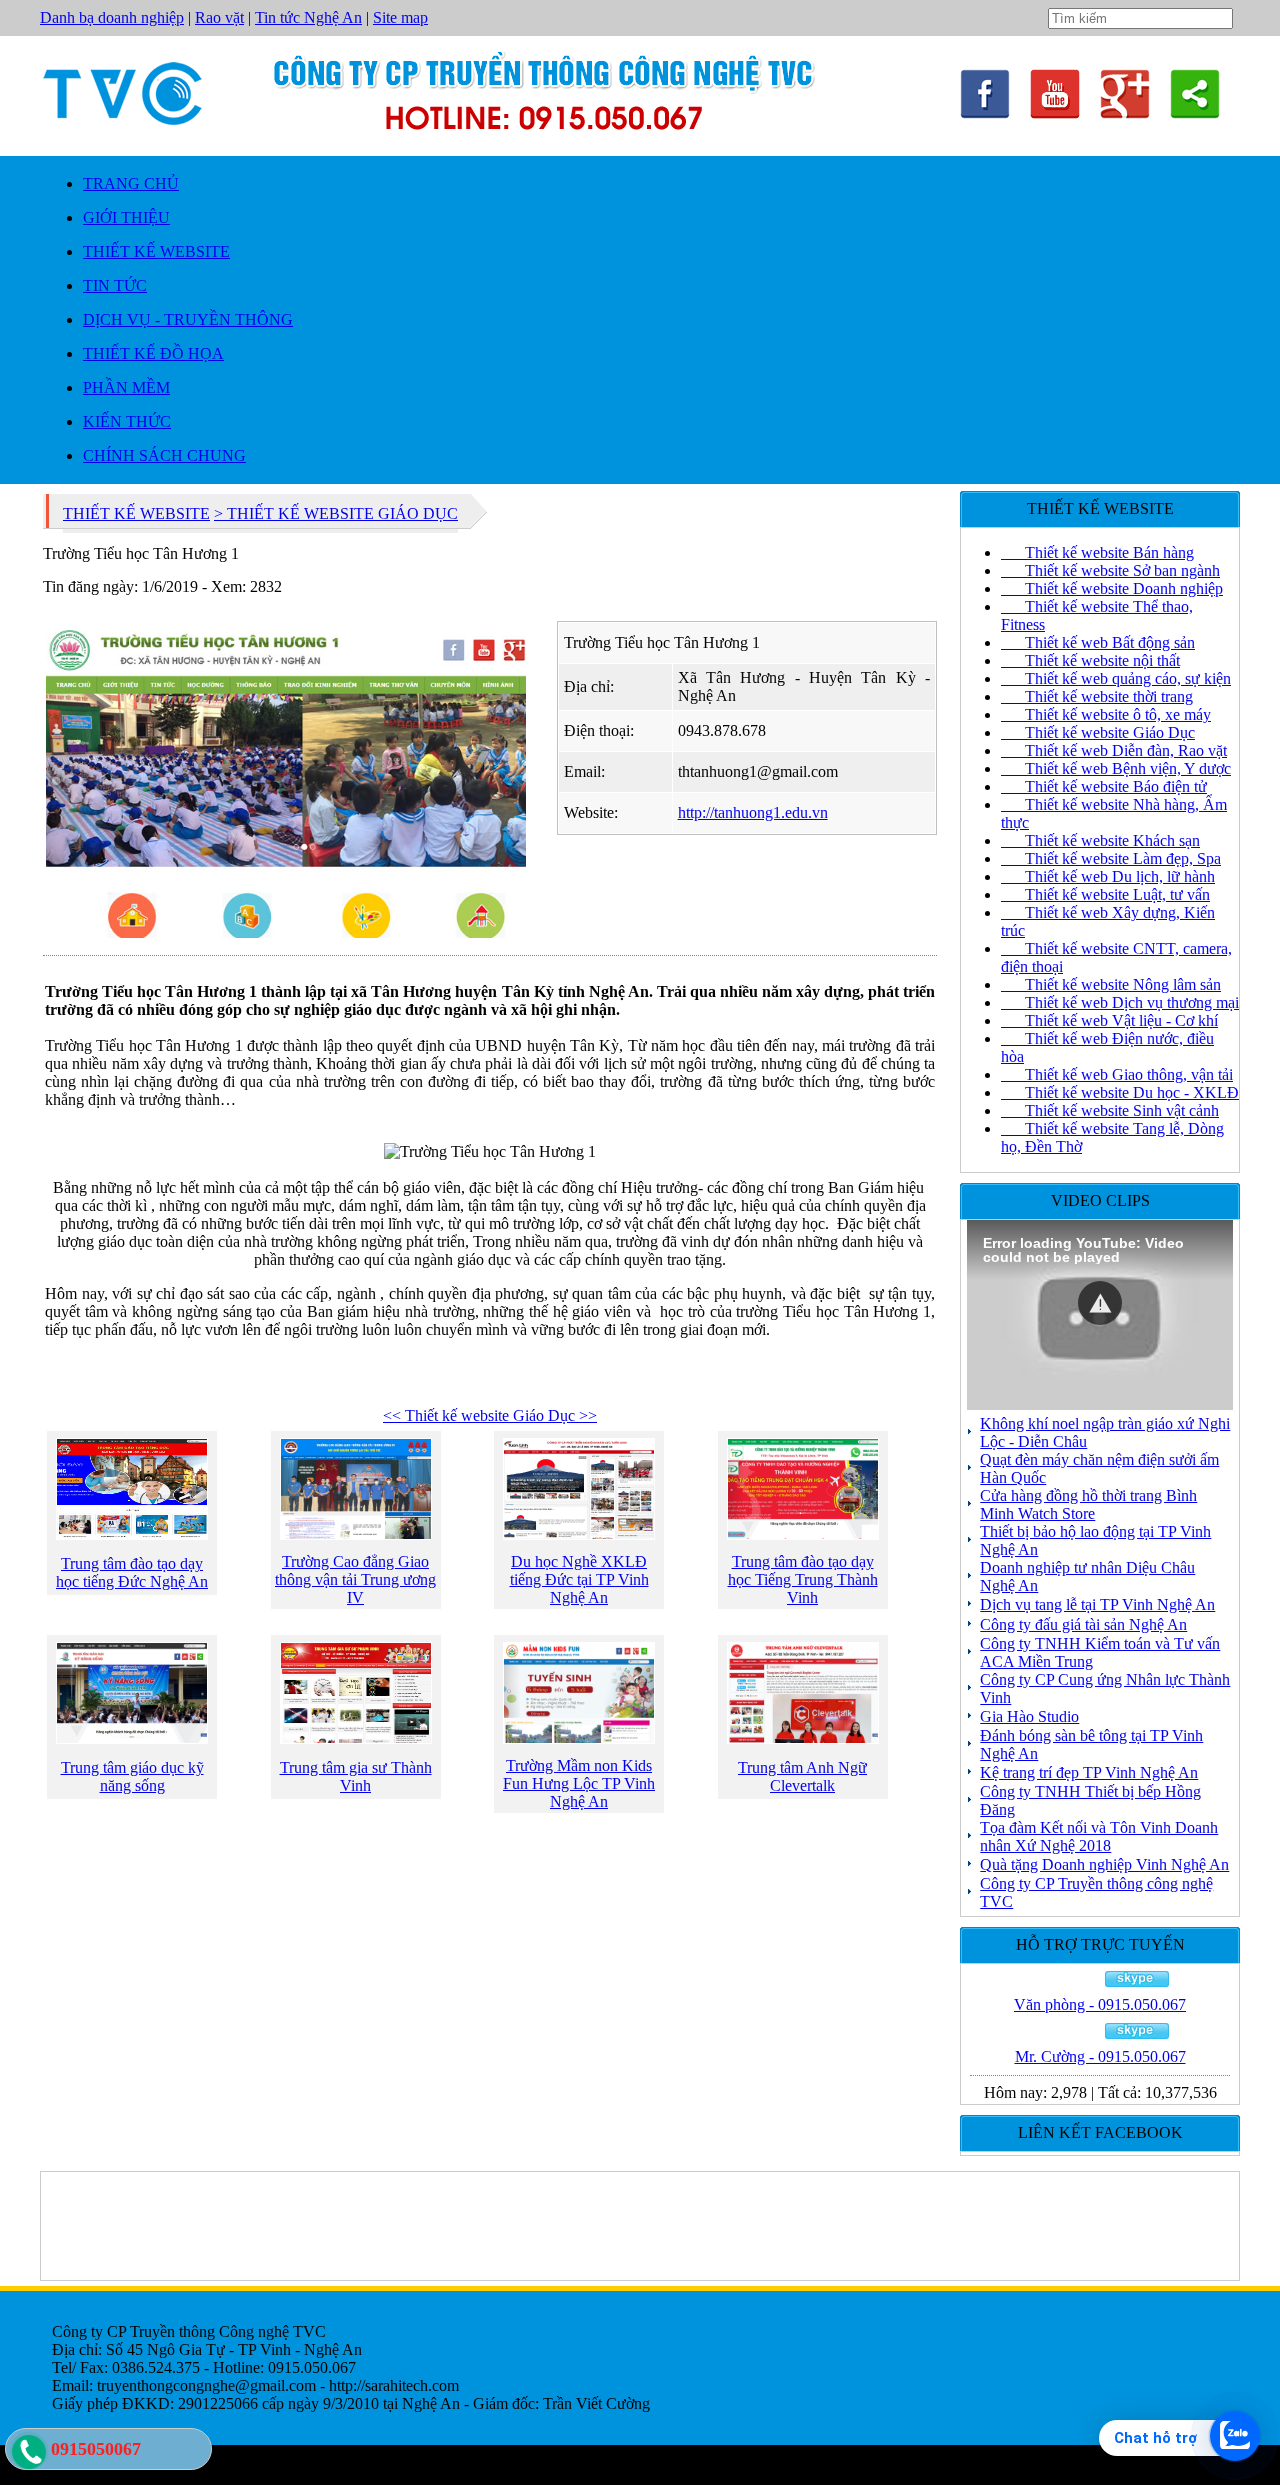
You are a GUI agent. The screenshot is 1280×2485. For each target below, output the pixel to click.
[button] (1100, 1303)
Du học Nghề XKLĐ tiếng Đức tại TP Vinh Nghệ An (579, 1579)
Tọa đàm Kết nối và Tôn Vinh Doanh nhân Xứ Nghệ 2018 (1099, 1836)
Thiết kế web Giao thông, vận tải (1117, 1074)
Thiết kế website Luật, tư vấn (1105, 894)
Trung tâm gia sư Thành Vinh (356, 1776)
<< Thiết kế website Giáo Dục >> (490, 1415)
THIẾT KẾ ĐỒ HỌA (153, 353)
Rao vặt (219, 17)
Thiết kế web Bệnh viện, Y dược (1116, 768)
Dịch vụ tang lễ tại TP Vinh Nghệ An (1097, 1604)
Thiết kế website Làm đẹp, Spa (1111, 858)
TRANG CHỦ (131, 183)
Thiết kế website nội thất (1090, 660)
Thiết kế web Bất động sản (1098, 642)
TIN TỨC (115, 285)
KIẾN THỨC (127, 421)
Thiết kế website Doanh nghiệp (1112, 588)
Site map (400, 17)
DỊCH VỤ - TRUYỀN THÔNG (188, 319)
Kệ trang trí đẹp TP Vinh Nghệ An (1089, 1772)
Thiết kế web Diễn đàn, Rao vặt (1114, 750)
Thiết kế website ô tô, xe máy (1106, 714)
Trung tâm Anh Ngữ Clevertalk (802, 1776)
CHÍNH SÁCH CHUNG (164, 455)
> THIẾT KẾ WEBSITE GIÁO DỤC (336, 513)
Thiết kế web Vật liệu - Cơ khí (1109, 1020)
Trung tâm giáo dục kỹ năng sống (132, 1776)
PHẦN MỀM (126, 387)
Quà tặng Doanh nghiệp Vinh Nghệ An (1104, 1864)
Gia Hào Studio (1029, 1716)
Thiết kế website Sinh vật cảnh (1110, 1110)
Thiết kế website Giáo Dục (1098, 732)
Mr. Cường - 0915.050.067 (1100, 2056)
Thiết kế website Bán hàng (1097, 552)
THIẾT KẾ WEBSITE (156, 251)
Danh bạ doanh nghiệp (112, 17)
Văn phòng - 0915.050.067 (1100, 2004)
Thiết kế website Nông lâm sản (1111, 984)
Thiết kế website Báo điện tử (1104, 786)
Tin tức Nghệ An (308, 17)
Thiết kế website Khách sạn (1100, 840)
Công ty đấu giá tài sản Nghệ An (1083, 1624)
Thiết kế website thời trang (1097, 696)
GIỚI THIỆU (126, 217)
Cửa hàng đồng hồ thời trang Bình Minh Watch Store (1088, 1504)
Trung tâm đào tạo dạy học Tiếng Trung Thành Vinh (803, 1579)
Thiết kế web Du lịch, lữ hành (1108, 876)
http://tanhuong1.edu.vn (753, 812)
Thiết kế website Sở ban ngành (1110, 570)
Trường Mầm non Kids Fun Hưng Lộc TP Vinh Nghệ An (579, 1783)
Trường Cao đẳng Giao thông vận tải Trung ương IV (355, 1579)
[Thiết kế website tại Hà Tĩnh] (1055, 113)
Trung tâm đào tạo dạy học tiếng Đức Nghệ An (132, 1572)
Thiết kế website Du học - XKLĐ (1120, 1092)
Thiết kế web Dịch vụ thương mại (1120, 1002)
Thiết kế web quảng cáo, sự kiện (1116, 678)
